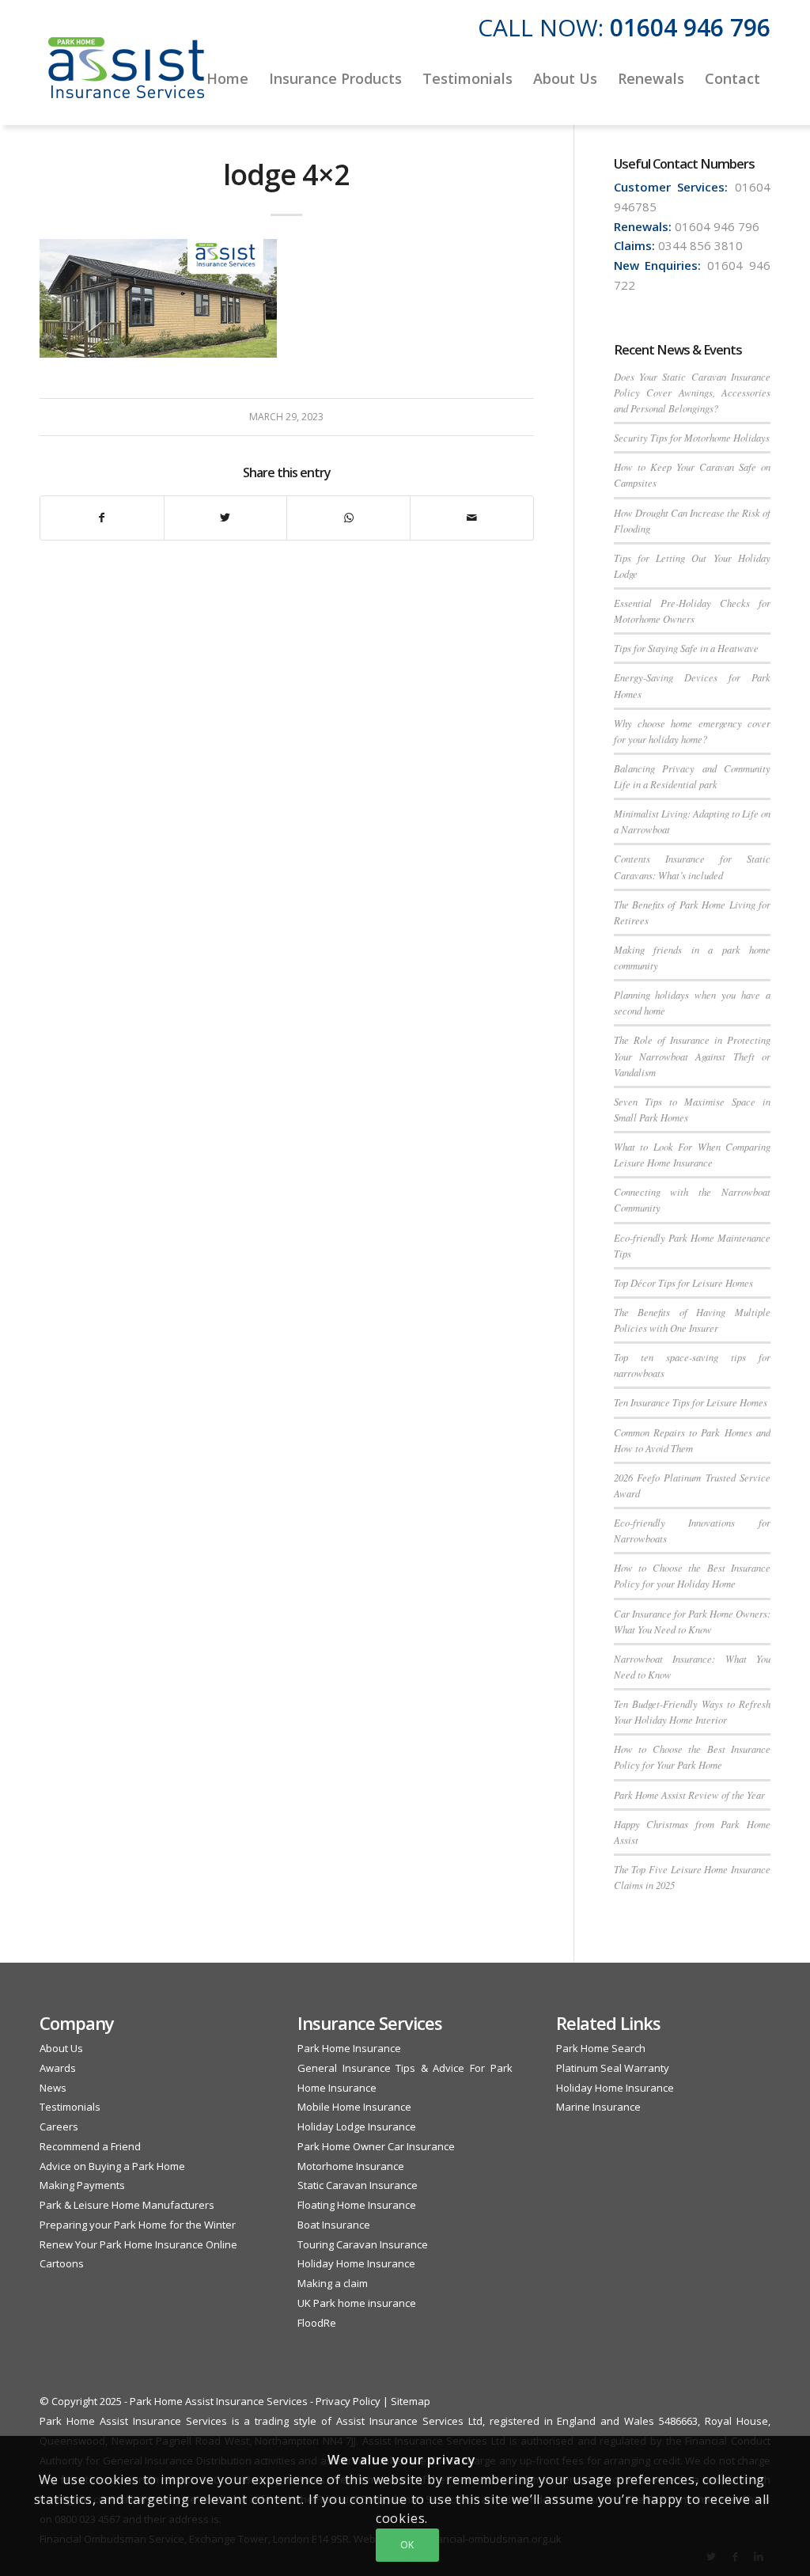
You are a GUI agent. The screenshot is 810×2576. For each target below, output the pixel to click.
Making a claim (333, 2283)
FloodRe (317, 2323)
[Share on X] (226, 518)
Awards (58, 2068)
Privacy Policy (348, 2401)
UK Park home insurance (357, 2303)
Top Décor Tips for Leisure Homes (683, 1282)
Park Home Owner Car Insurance (376, 2146)
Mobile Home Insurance (354, 2107)
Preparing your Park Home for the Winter (138, 2225)
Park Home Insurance (349, 2048)
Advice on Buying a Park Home (112, 2166)
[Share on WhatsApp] (348, 518)
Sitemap (411, 2401)
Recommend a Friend (90, 2146)
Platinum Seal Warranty (613, 2068)
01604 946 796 (690, 27)
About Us (61, 2048)
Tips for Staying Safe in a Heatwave (686, 648)
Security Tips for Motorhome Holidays (692, 437)
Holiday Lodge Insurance (357, 2126)
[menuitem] (227, 78)
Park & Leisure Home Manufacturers (127, 2205)
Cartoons (62, 2263)
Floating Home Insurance (357, 2205)
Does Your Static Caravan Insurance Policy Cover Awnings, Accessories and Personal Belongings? (692, 392)
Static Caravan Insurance (358, 2185)
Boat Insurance (334, 2225)
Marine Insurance (598, 2107)
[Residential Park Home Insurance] (127, 78)
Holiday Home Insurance (356, 2263)
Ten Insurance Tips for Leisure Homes (691, 1402)
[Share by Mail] (472, 518)
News (53, 2088)
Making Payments (82, 2185)
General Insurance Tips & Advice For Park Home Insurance (405, 2078)
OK (407, 2545)
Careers (59, 2126)
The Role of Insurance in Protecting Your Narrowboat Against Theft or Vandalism (692, 1055)
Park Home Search (601, 2048)
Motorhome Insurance (351, 2166)
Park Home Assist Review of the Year (689, 1794)
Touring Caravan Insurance (363, 2244)
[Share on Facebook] (102, 518)
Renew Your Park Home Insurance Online (138, 2244)
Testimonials (70, 2107)
